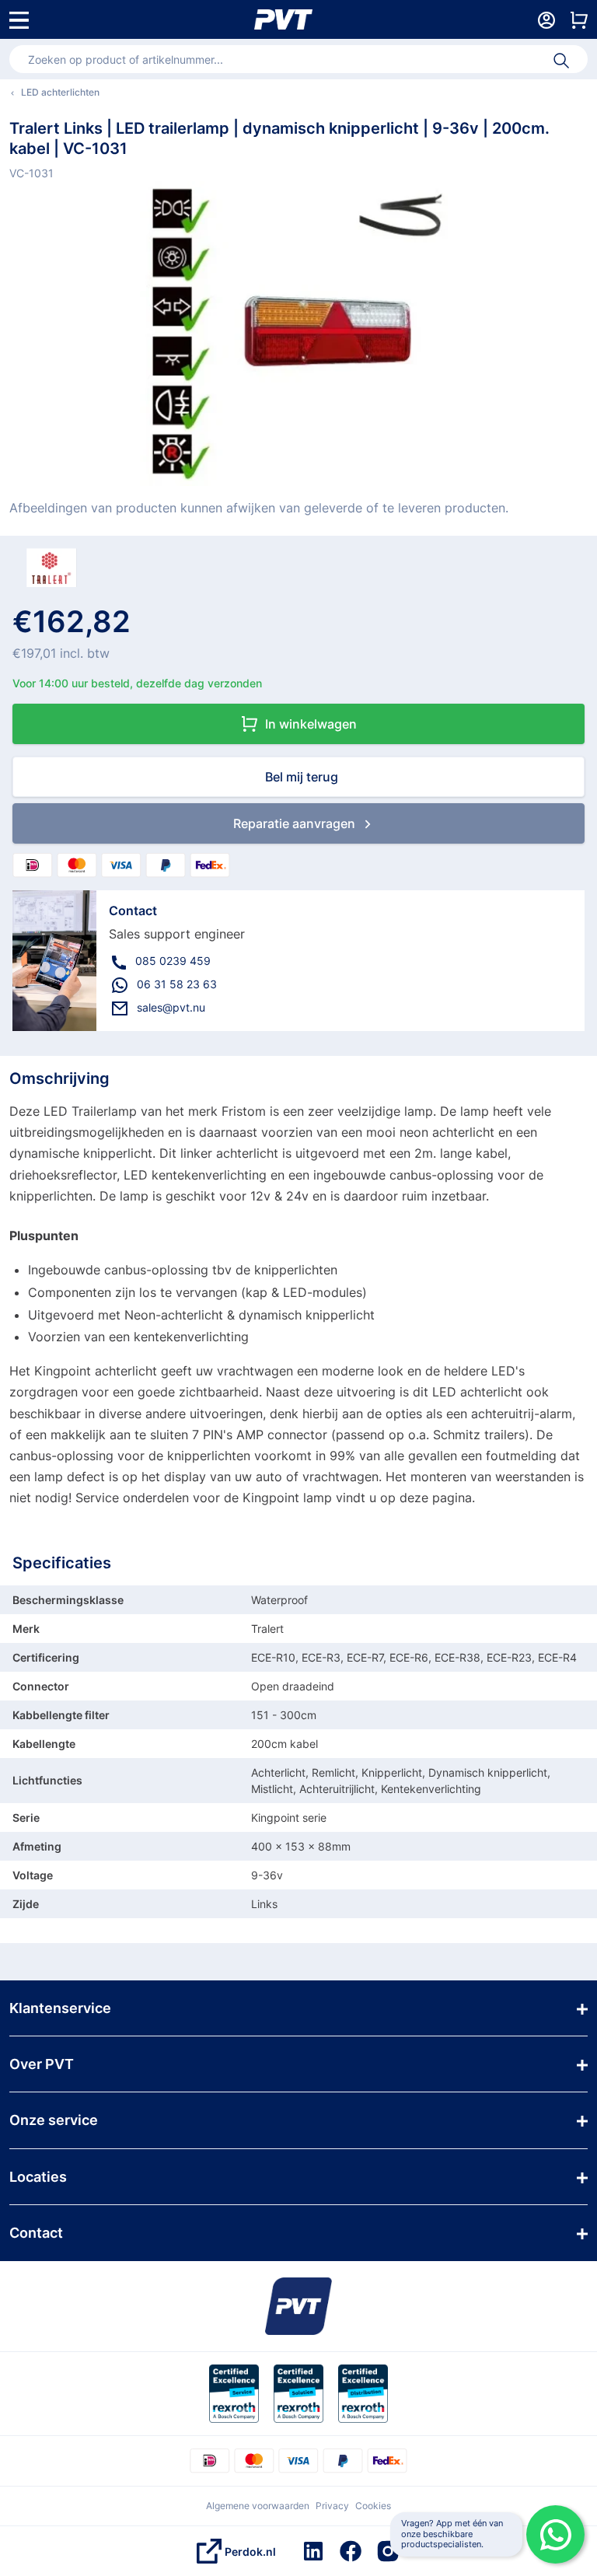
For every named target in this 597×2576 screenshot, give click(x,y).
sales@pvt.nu (171, 1007)
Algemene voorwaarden (258, 2506)
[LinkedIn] (313, 2551)
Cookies (373, 2506)
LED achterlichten (60, 92)
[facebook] (351, 2551)
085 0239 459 (173, 961)
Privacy (332, 2506)
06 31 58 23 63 (177, 984)
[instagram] (388, 2551)
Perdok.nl (250, 2552)
